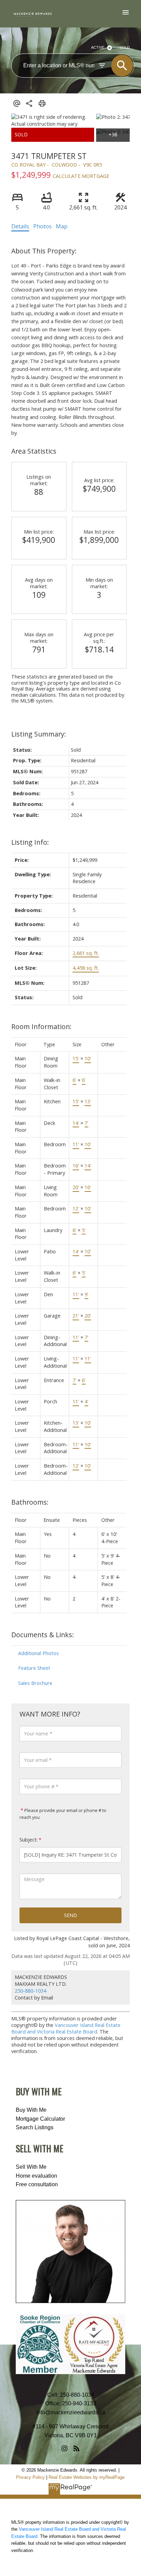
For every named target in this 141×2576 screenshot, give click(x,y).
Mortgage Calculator (40, 2119)
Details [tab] (20, 226)
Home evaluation (36, 2176)
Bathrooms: (30, 1502)
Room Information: (41, 1027)
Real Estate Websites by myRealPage (87, 2477)
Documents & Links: (43, 1635)
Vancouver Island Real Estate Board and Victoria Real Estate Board (66, 2028)
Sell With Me (31, 2167)
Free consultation (37, 2184)
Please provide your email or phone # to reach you (63, 1814)
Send (70, 1915)
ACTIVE (98, 47)
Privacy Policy (30, 2477)
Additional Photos (39, 1653)
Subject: (29, 1840)
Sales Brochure (35, 1683)
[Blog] (76, 2449)
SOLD (125, 47)
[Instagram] (65, 2449)
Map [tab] (62, 226)
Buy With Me (31, 2110)
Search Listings (35, 2127)
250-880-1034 (30, 1991)
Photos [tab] (42, 226)
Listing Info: (30, 842)
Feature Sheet (34, 1668)
